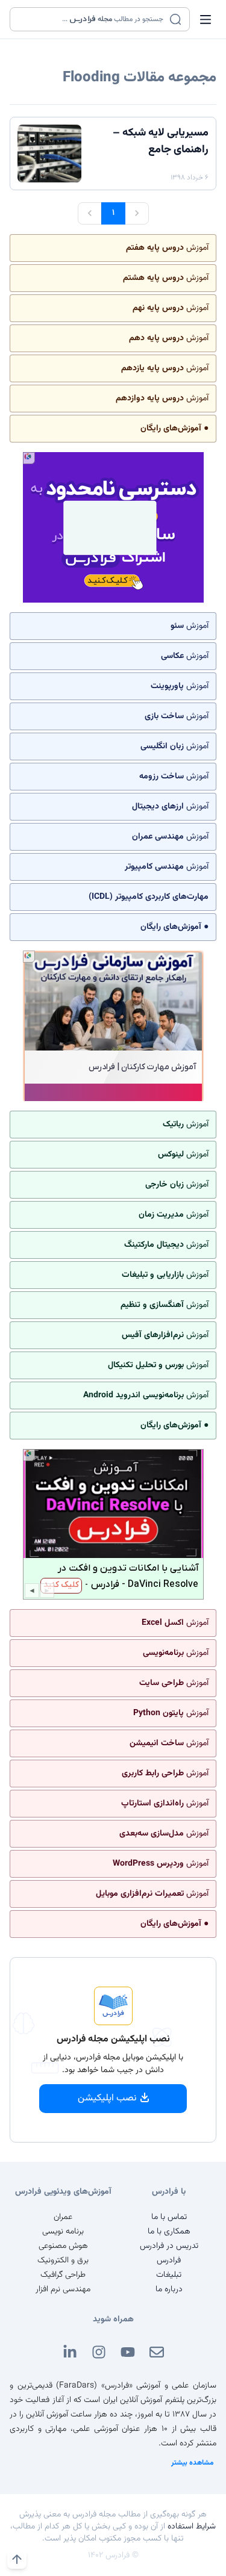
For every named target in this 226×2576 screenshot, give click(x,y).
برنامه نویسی (63, 2232)
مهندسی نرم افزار (63, 2289)
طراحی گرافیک (63, 2275)
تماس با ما (169, 2217)
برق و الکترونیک (63, 2261)
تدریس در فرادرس (169, 2246)
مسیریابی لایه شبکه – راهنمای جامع (161, 141)
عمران (63, 2217)
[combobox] (92, 19)
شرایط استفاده (192, 2527)
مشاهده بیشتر (193, 2463)
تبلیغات (169, 2275)
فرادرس (169, 2261)
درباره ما (169, 2289)
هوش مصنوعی (63, 2246)
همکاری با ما (169, 2232)
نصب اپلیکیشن (107, 2098)
